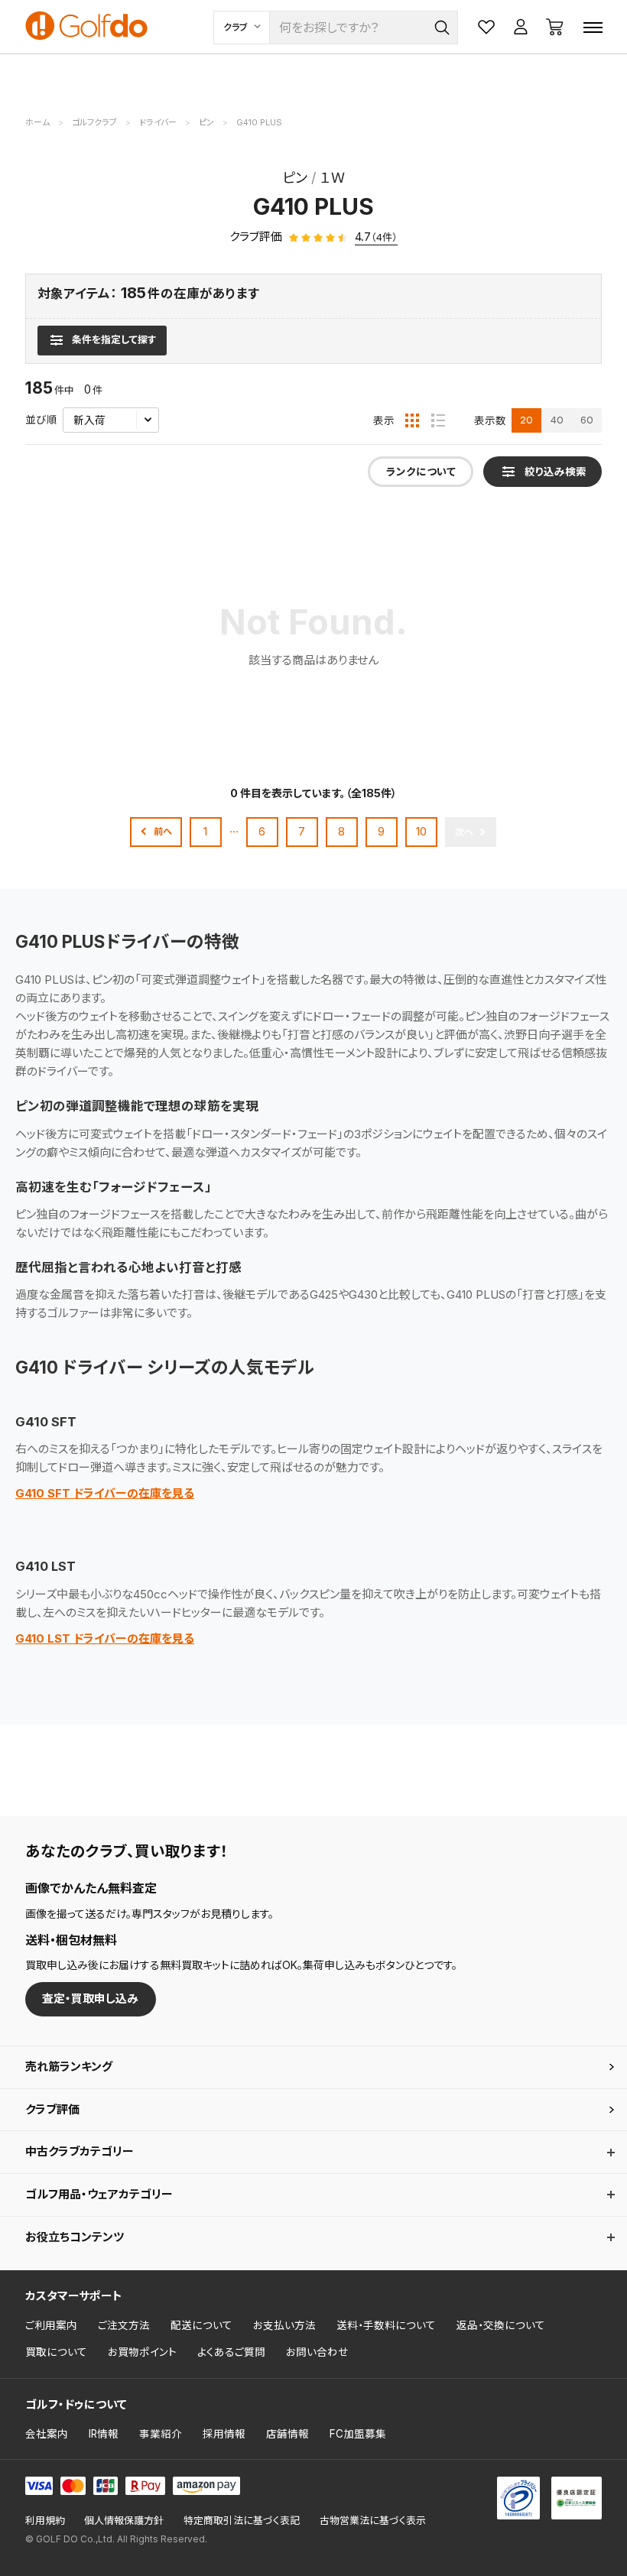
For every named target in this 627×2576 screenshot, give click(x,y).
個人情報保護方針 (124, 2521)
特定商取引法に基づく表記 (242, 2521)
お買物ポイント (142, 2352)
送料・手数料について (386, 2325)
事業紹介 (161, 2434)
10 (421, 831)
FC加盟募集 (358, 2434)
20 (526, 420)
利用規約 (45, 2521)
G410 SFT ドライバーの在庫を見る (105, 1493)
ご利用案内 (51, 2325)
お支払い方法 (284, 2325)
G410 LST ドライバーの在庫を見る (105, 1638)
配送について (201, 2325)
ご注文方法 (124, 2325)
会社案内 (47, 2434)
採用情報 (224, 2434)
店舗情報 (288, 2434)
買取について (56, 2352)
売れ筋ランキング (69, 2067)
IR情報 (104, 2434)
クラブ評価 (52, 2109)
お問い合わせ (317, 2352)
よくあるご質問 (231, 2352)
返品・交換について (501, 2325)
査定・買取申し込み (90, 1999)
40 (557, 420)
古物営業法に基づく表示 (373, 2521)
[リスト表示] (438, 420)
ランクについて (421, 472)
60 (587, 420)
